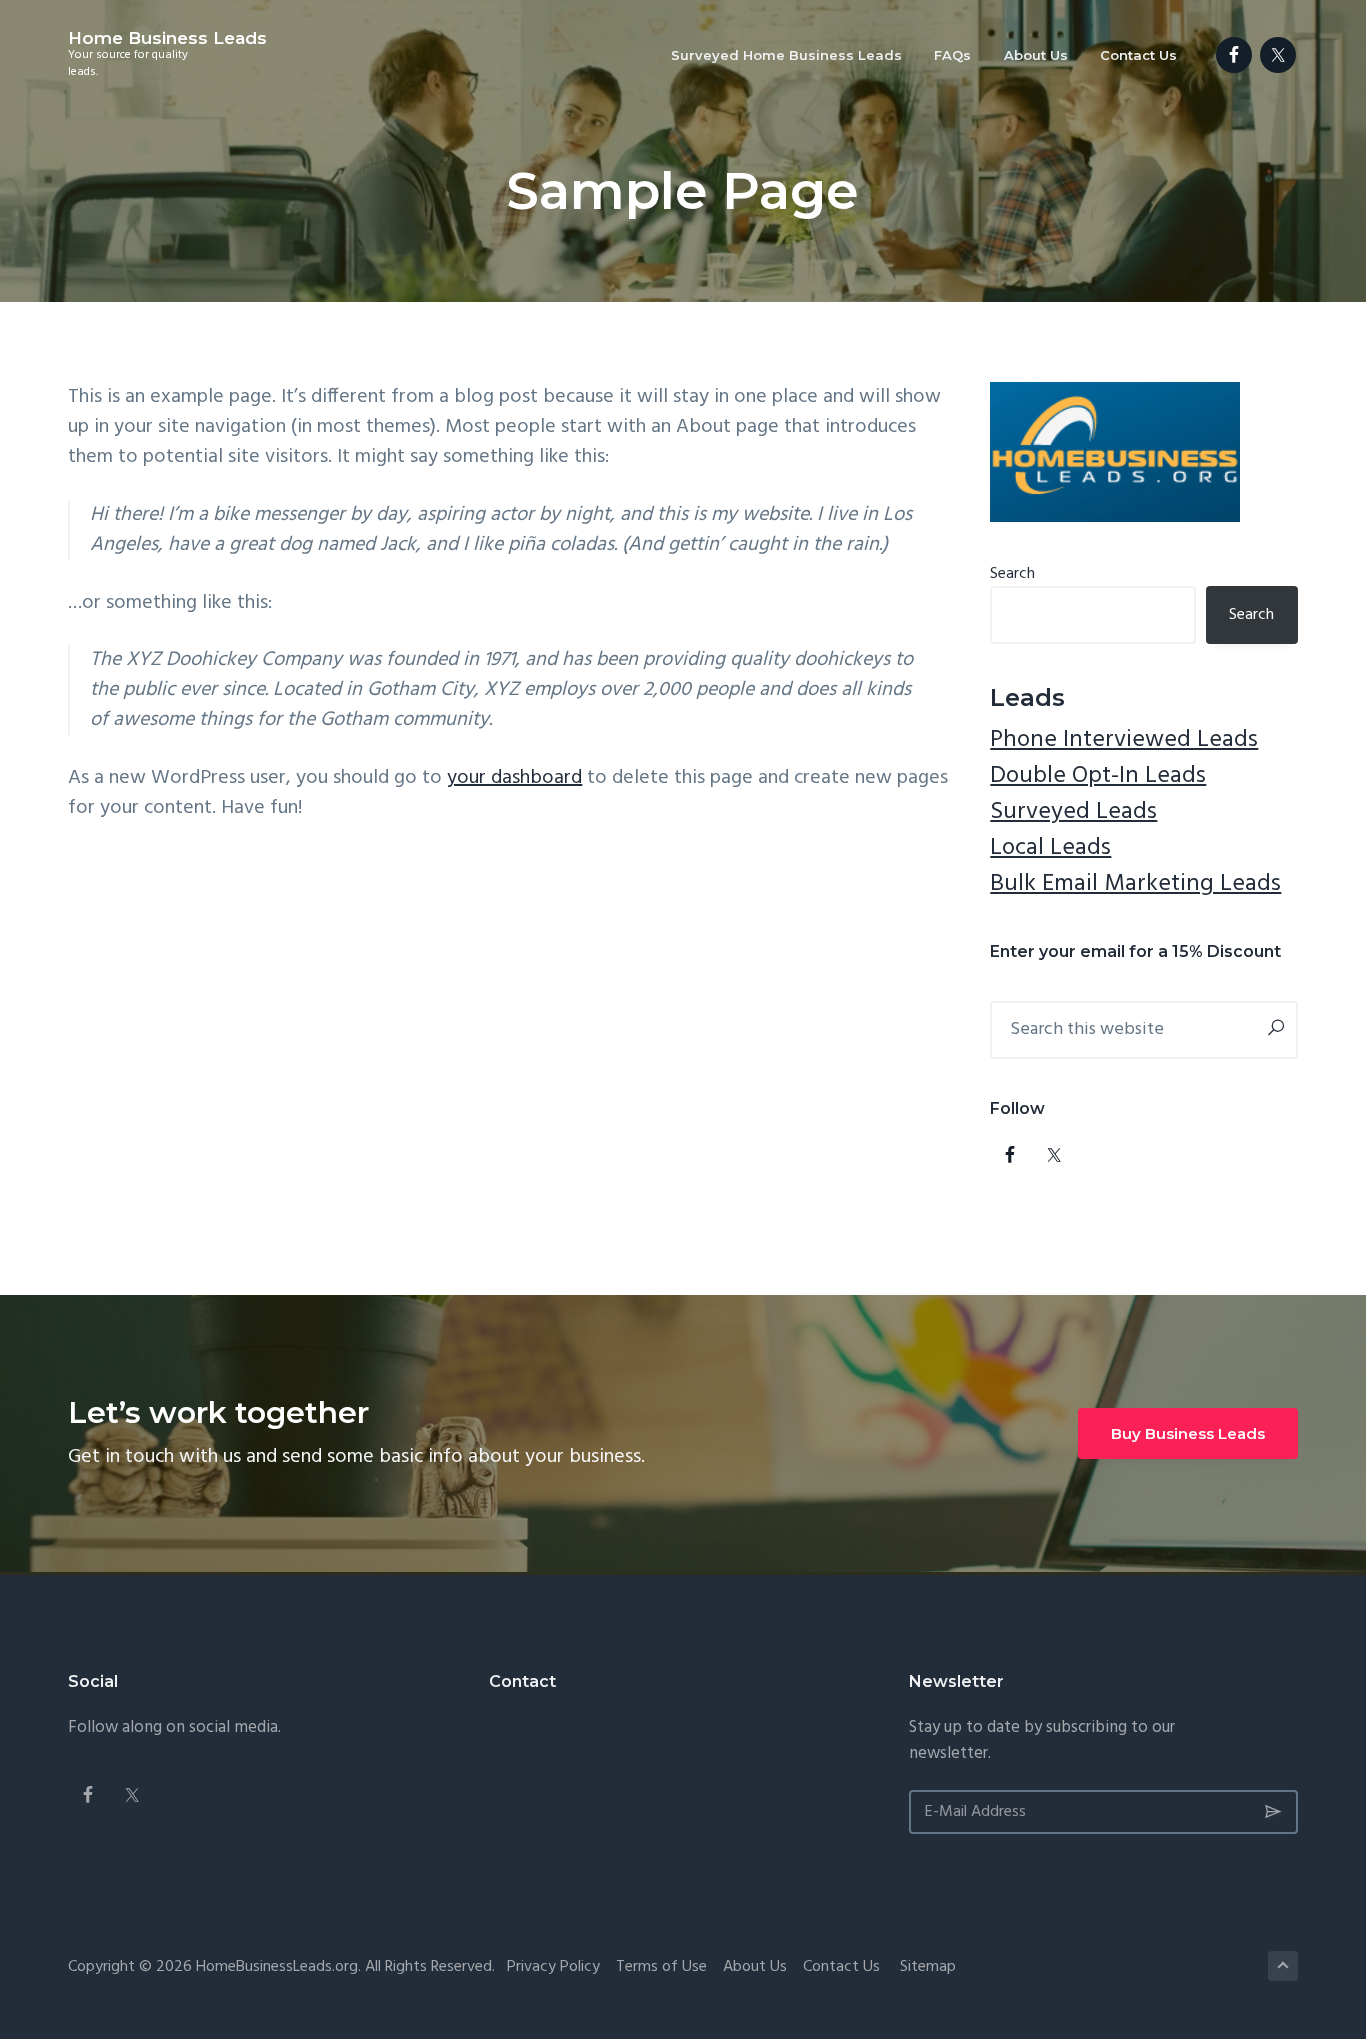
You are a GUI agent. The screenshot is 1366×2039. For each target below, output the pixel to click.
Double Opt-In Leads (1098, 776)
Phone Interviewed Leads (1124, 740)
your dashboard (514, 778)
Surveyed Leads (1073, 812)
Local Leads (1050, 848)
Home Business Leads (167, 38)
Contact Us (841, 1967)
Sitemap (928, 1967)
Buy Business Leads (1188, 1433)
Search (1012, 574)
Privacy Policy (553, 1967)
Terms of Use (661, 1967)
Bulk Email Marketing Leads (1135, 884)
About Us (755, 1967)
